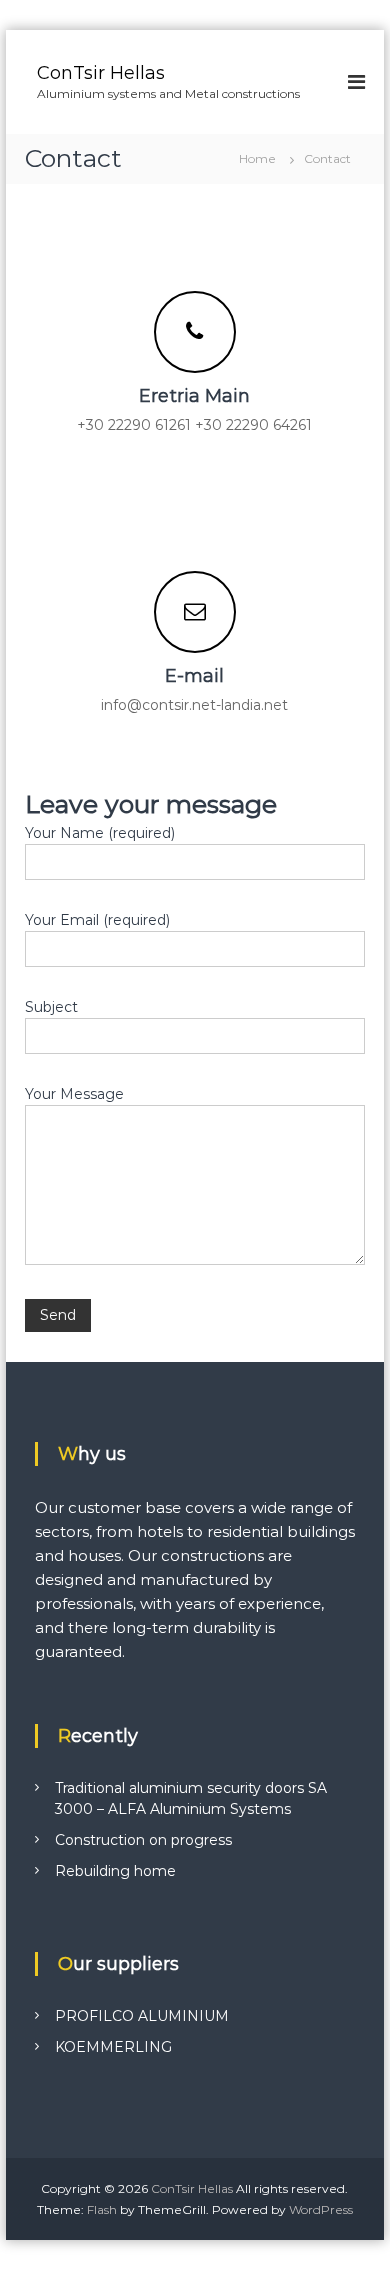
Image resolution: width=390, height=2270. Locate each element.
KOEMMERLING (113, 2047)
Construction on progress (143, 1840)
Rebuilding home (115, 1871)
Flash (102, 2209)
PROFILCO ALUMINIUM (142, 2016)
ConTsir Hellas (101, 73)
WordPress (321, 2209)
